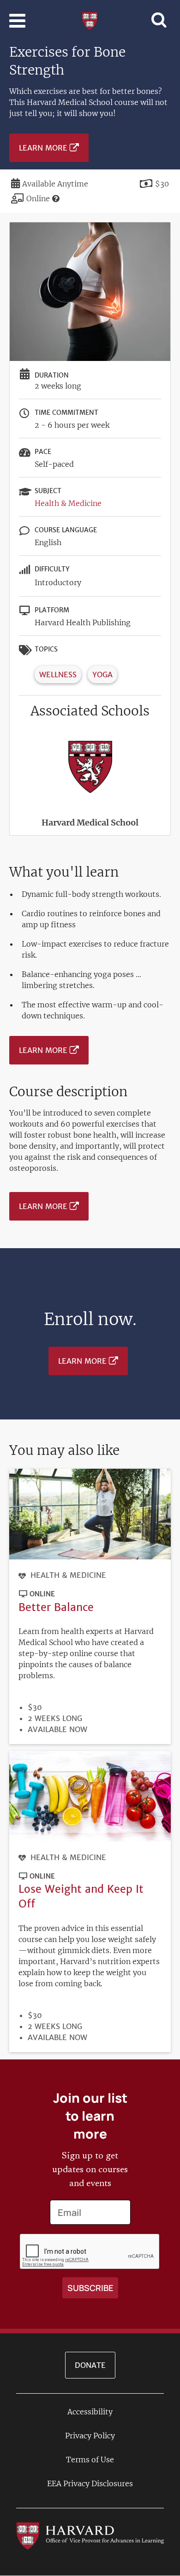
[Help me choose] (56, 198)
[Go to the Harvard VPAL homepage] (90, 2535)
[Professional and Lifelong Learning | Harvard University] (90, 20)
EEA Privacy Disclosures (90, 2483)
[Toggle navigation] (17, 21)
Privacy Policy (90, 2436)
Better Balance (56, 1607)
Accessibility (90, 2412)
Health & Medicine (68, 503)
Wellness (58, 675)
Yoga (102, 675)
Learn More (43, 148)
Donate (90, 2365)
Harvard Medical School (90, 823)
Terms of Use (90, 2460)
